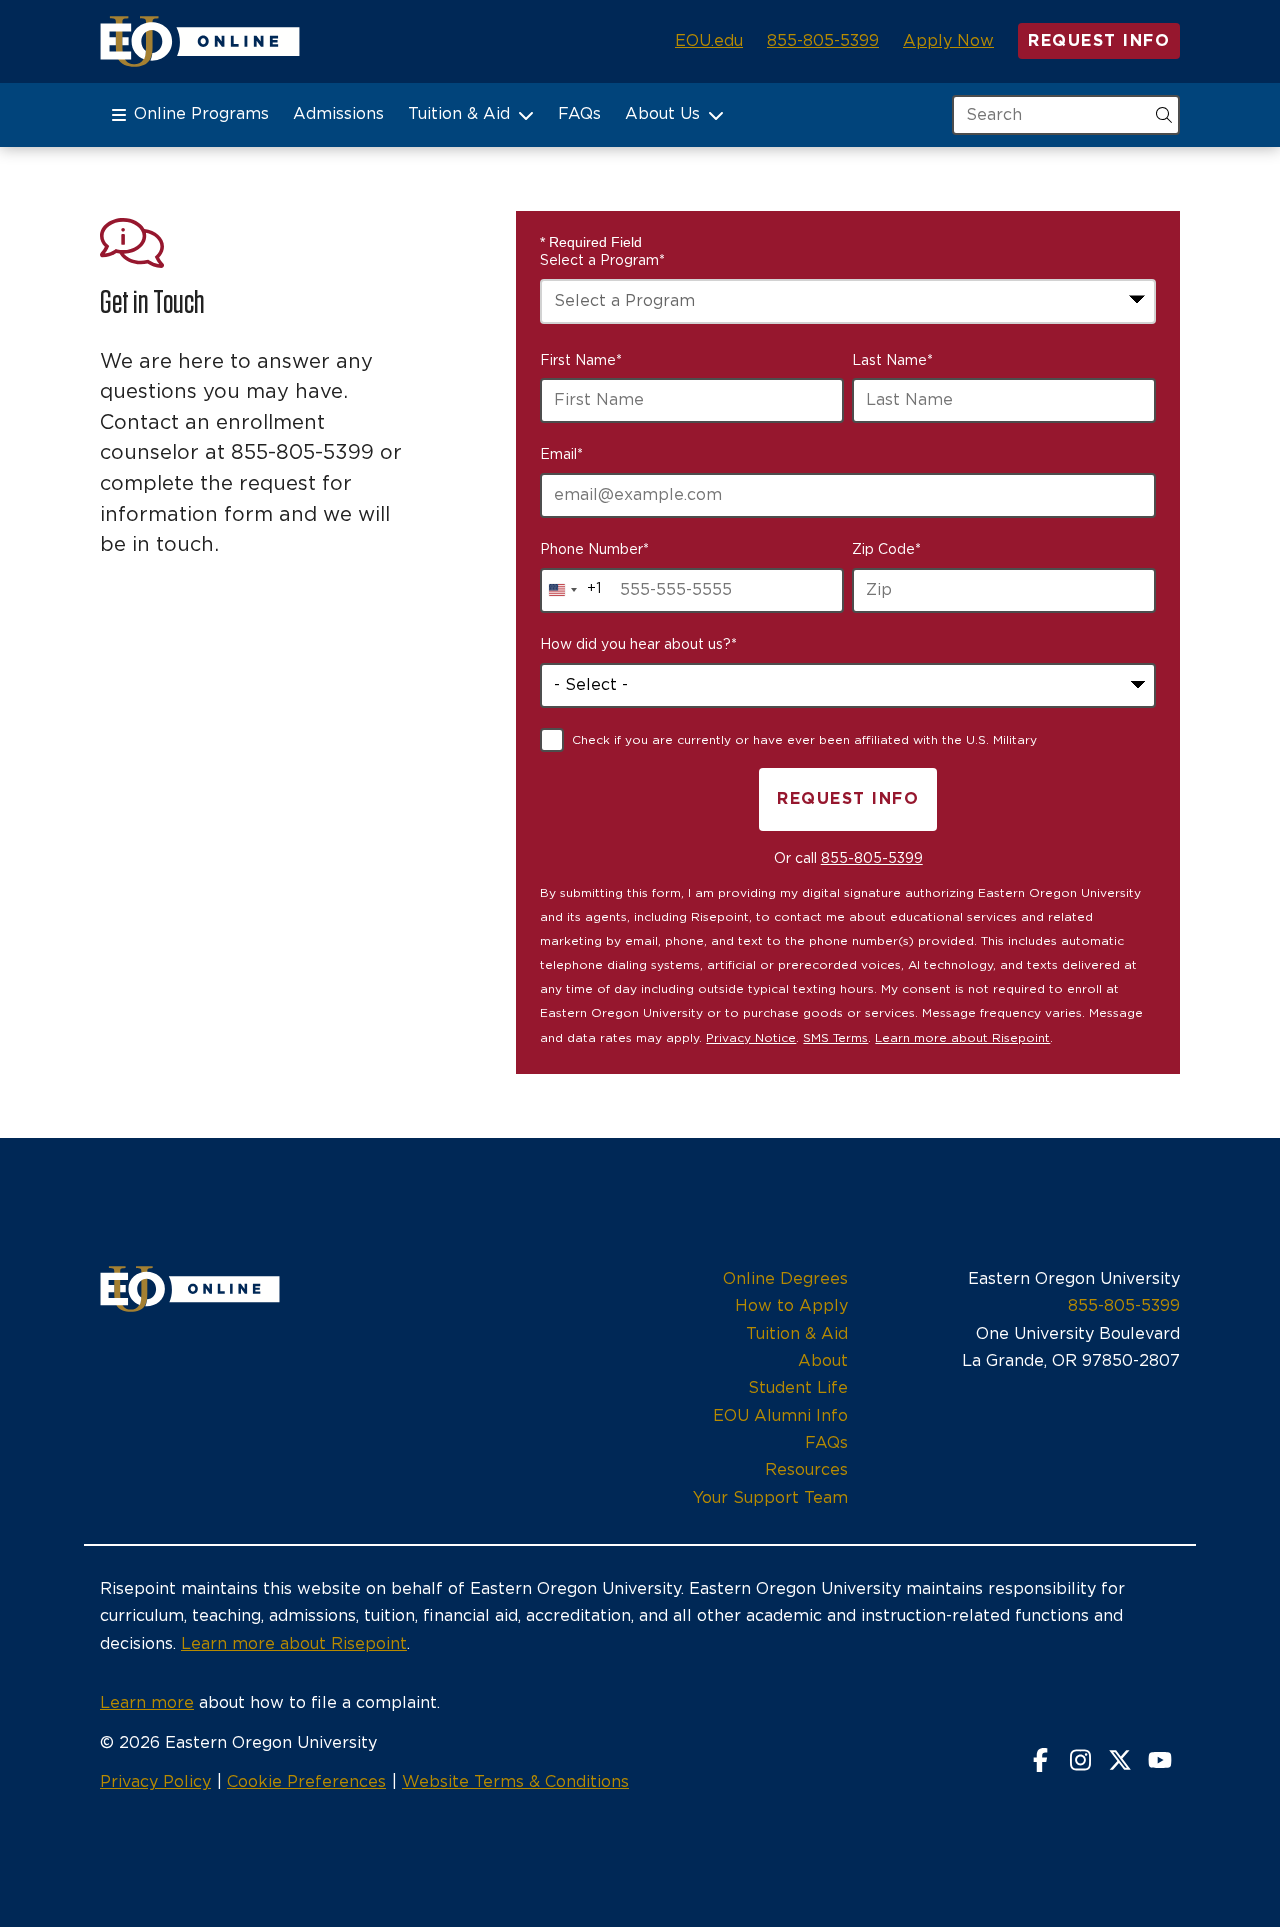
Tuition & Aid (459, 114)
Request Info (1099, 41)
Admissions (338, 114)
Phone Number (594, 550)
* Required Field (591, 242)
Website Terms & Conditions (515, 1782)
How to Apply (791, 1306)
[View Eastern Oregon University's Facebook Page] (1040, 1762)
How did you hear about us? (638, 645)
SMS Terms (835, 1038)
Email (561, 455)
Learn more (147, 1703)
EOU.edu (709, 41)
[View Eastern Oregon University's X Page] (1120, 1762)
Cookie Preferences (306, 1782)
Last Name (892, 361)
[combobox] (848, 301)
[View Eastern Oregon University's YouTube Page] (1160, 1762)
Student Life (798, 1388)
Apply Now (948, 41)
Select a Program (602, 261)
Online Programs (201, 114)
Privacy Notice (751, 1038)
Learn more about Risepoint (962, 1038)
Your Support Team (770, 1498)
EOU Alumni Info (780, 1416)
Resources (806, 1470)
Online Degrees (785, 1279)
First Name (581, 361)
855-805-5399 (823, 41)
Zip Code (886, 550)
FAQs (579, 114)
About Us (662, 114)
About (823, 1361)
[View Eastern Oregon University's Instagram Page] (1080, 1762)
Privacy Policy (155, 1782)
